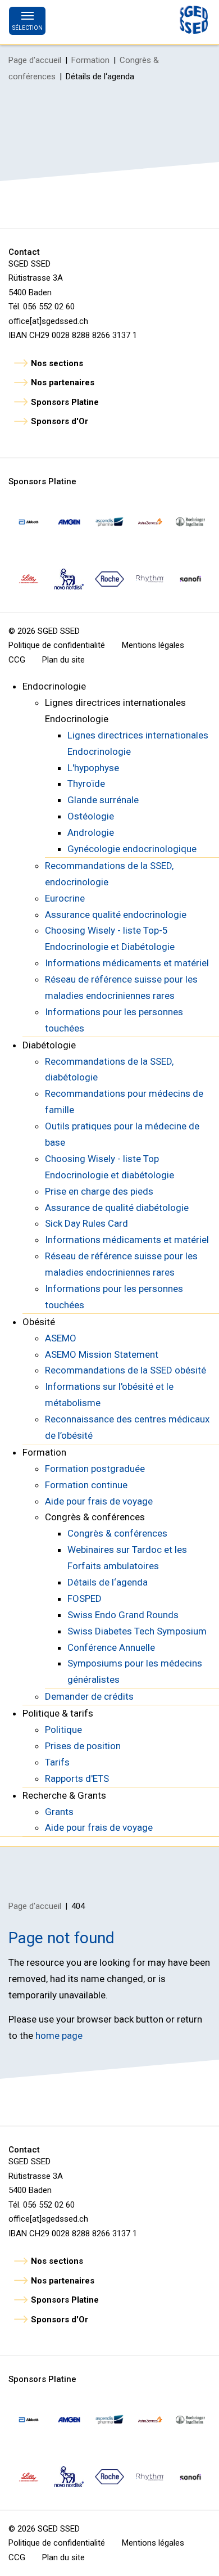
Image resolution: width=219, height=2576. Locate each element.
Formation (90, 60)
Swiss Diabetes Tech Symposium (137, 1631)
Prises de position (83, 1746)
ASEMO (61, 1338)
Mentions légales (153, 645)
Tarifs (57, 1762)
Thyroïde (86, 783)
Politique (63, 1730)
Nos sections (57, 363)
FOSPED (85, 1598)
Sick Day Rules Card (86, 1223)
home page (59, 2035)
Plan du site (63, 660)
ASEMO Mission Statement (102, 1354)
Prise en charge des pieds (99, 1191)
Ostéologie (91, 816)
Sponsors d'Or (60, 421)
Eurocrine (65, 898)
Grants (59, 1812)
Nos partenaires (63, 382)
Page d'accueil (35, 60)
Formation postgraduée (95, 1469)
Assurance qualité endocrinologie (116, 915)
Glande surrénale (103, 800)
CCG (17, 660)
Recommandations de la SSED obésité (126, 1370)
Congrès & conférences (117, 1533)
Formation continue (86, 1485)
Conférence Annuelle (111, 1647)
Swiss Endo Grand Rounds (123, 1615)
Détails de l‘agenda (108, 1582)
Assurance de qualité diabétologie (117, 1208)
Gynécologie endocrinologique (132, 849)
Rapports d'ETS (77, 1778)
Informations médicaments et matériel (127, 963)
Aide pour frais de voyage (99, 1501)
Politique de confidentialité (57, 645)
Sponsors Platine (65, 402)
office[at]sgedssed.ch (48, 321)
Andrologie (91, 832)
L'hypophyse (93, 768)
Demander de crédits (89, 1696)
